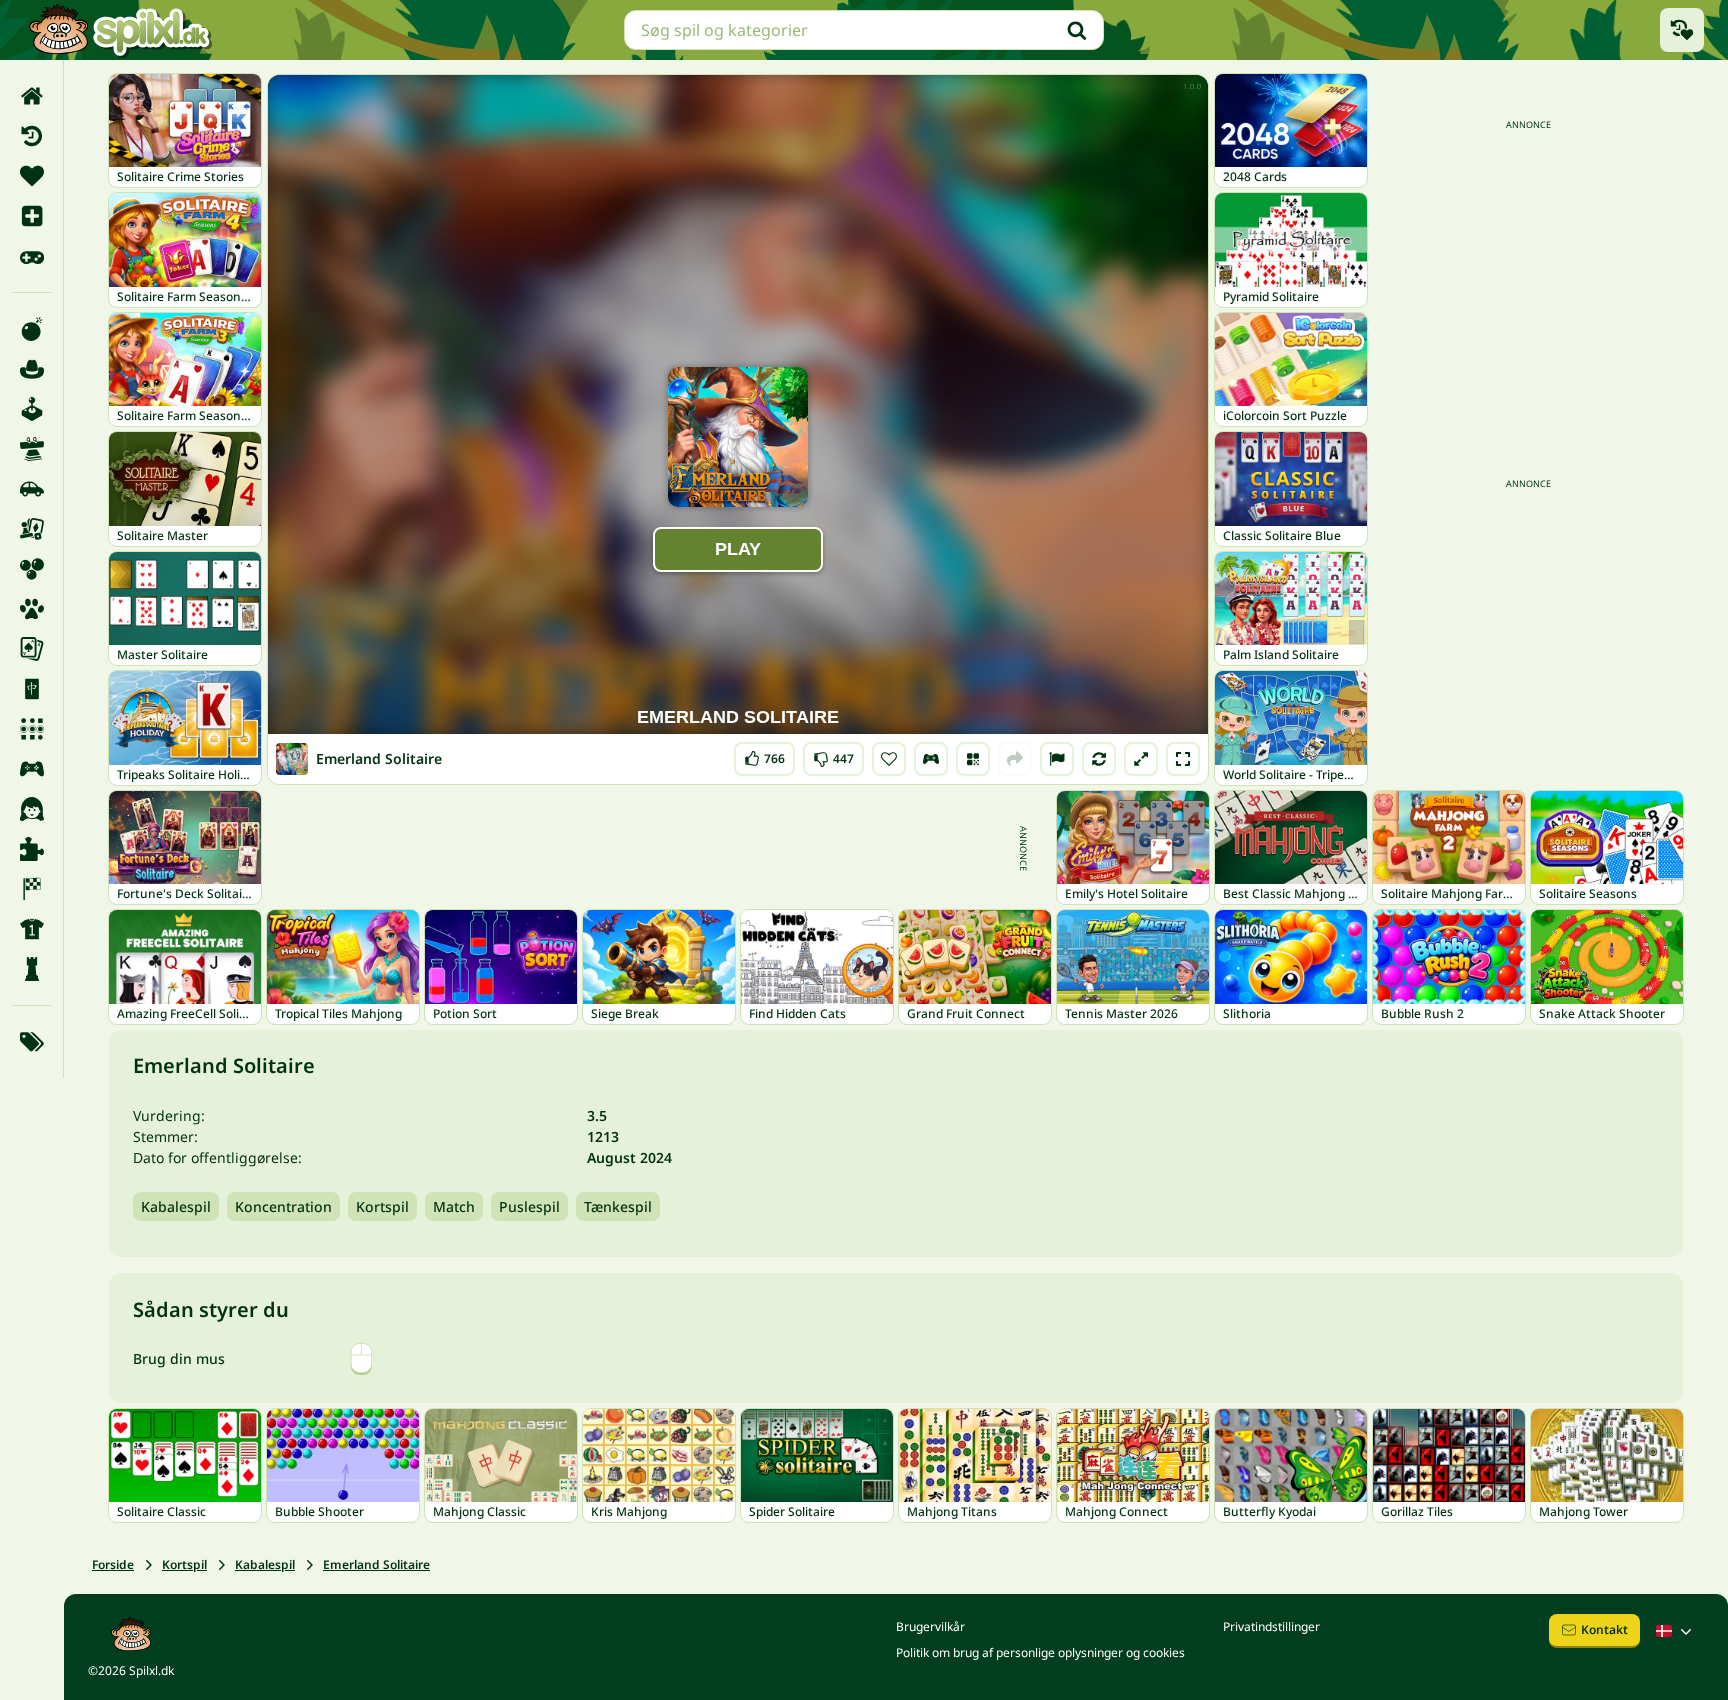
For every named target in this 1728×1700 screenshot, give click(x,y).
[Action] (31, 329)
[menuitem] (31, 96)
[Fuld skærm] (1183, 759)
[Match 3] (31, 729)
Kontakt (1604, 1629)
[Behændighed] (31, 449)
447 (833, 754)
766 (764, 754)
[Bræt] (31, 529)
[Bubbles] (31, 569)
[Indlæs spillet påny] (1099, 759)
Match (454, 1206)
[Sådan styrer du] (931, 759)
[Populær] (31, 256)
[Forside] (31, 96)
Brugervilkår (930, 1626)
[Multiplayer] (31, 769)
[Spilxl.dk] (119, 30)
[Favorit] (31, 176)
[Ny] (31, 216)
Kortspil (382, 1206)
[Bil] (31, 489)
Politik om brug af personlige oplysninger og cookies (1040, 1652)
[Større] (1141, 759)
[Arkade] (31, 409)
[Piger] (31, 809)
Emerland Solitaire (376, 1564)
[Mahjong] (31, 689)
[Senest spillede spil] (1682, 30)
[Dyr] (31, 609)
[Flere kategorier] (31, 1042)
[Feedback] (1057, 759)
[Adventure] (31, 369)
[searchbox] (864, 30)
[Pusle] (31, 849)
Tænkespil (618, 1206)
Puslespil (529, 1206)
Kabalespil (176, 1206)
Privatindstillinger (1271, 1626)
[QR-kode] (973, 759)
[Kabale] (31, 649)
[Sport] (31, 929)
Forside (113, 1564)
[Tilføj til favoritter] (889, 759)
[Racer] (31, 889)
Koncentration (283, 1206)
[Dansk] (1676, 1631)
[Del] (1015, 759)
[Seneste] (31, 136)
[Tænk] (31, 969)
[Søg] (1077, 30)
